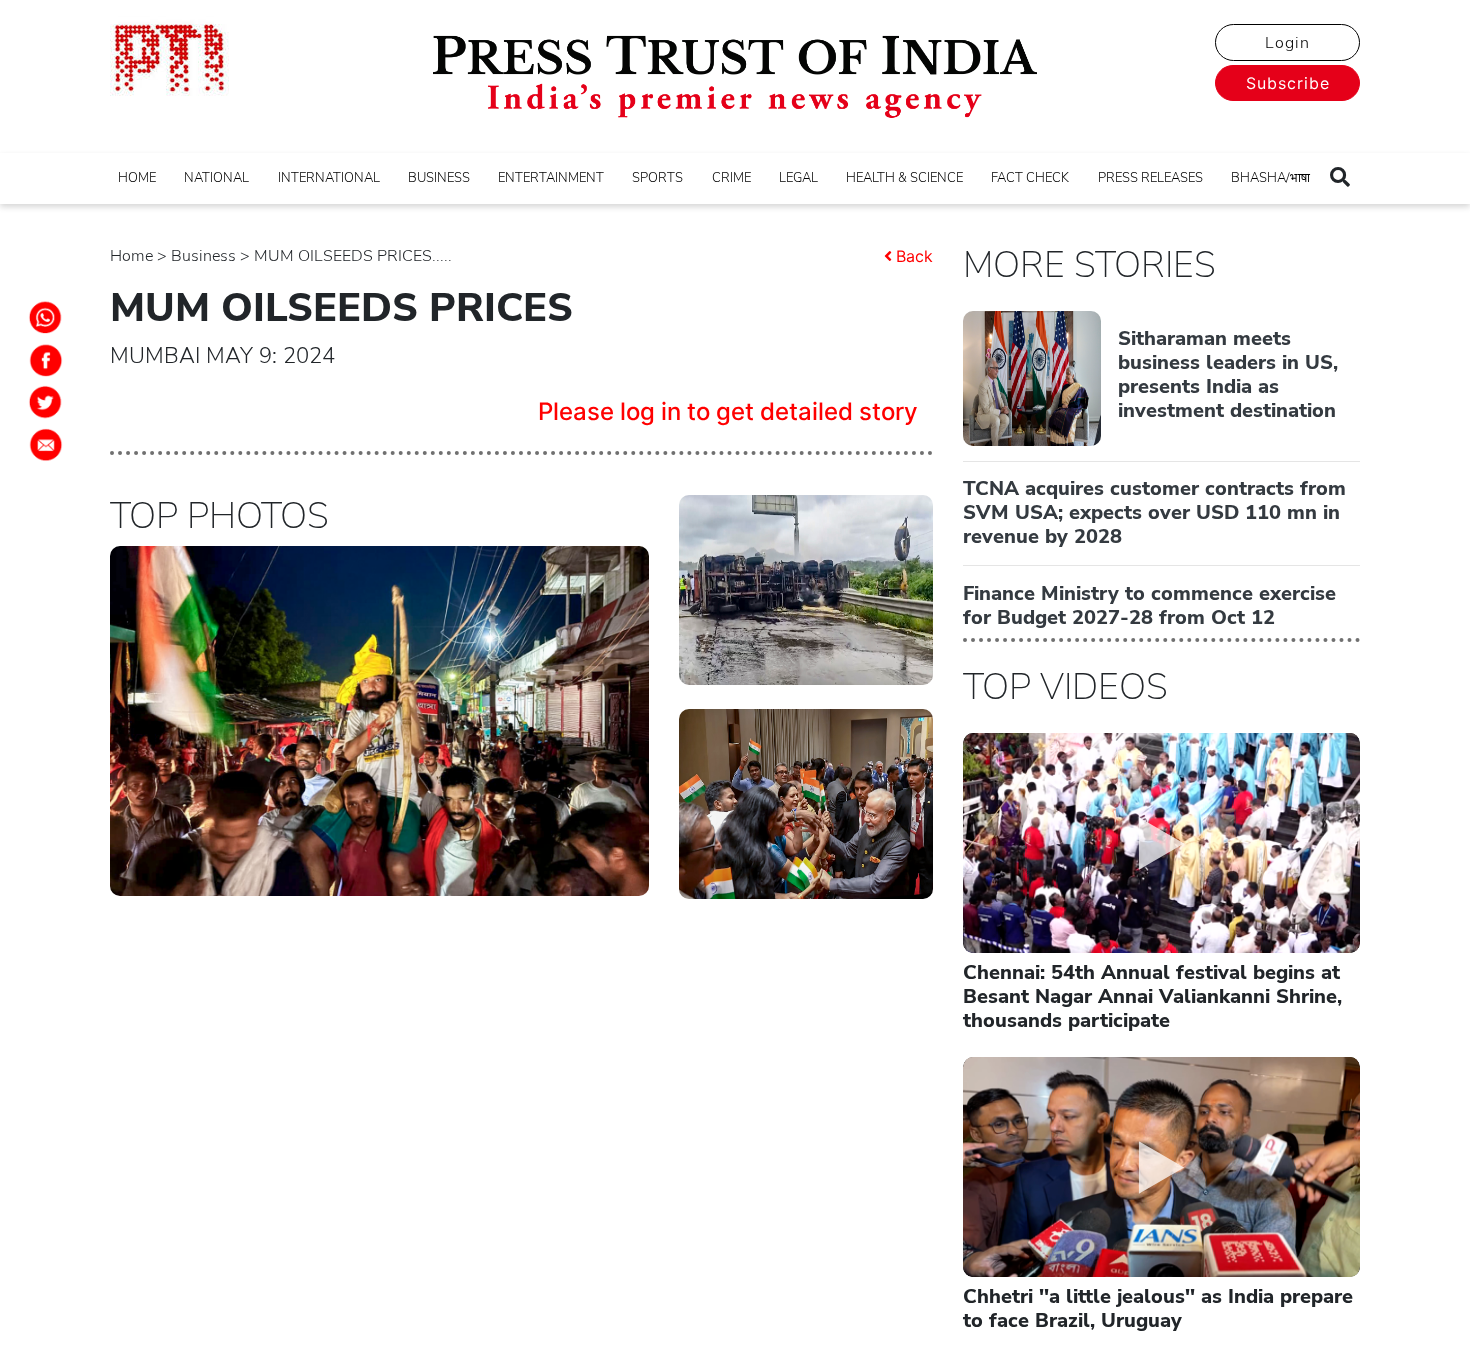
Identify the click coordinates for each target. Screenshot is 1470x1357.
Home (131, 256)
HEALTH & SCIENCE (904, 178)
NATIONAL (216, 178)
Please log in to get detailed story (728, 411)
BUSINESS (439, 178)
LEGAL (798, 178)
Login (1287, 43)
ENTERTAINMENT (551, 178)
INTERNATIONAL (329, 178)
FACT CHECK (1030, 178)
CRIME (731, 178)
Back (914, 256)
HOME (137, 178)
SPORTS (657, 178)
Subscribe (1288, 83)
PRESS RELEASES (1150, 178)
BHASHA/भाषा (1270, 178)
